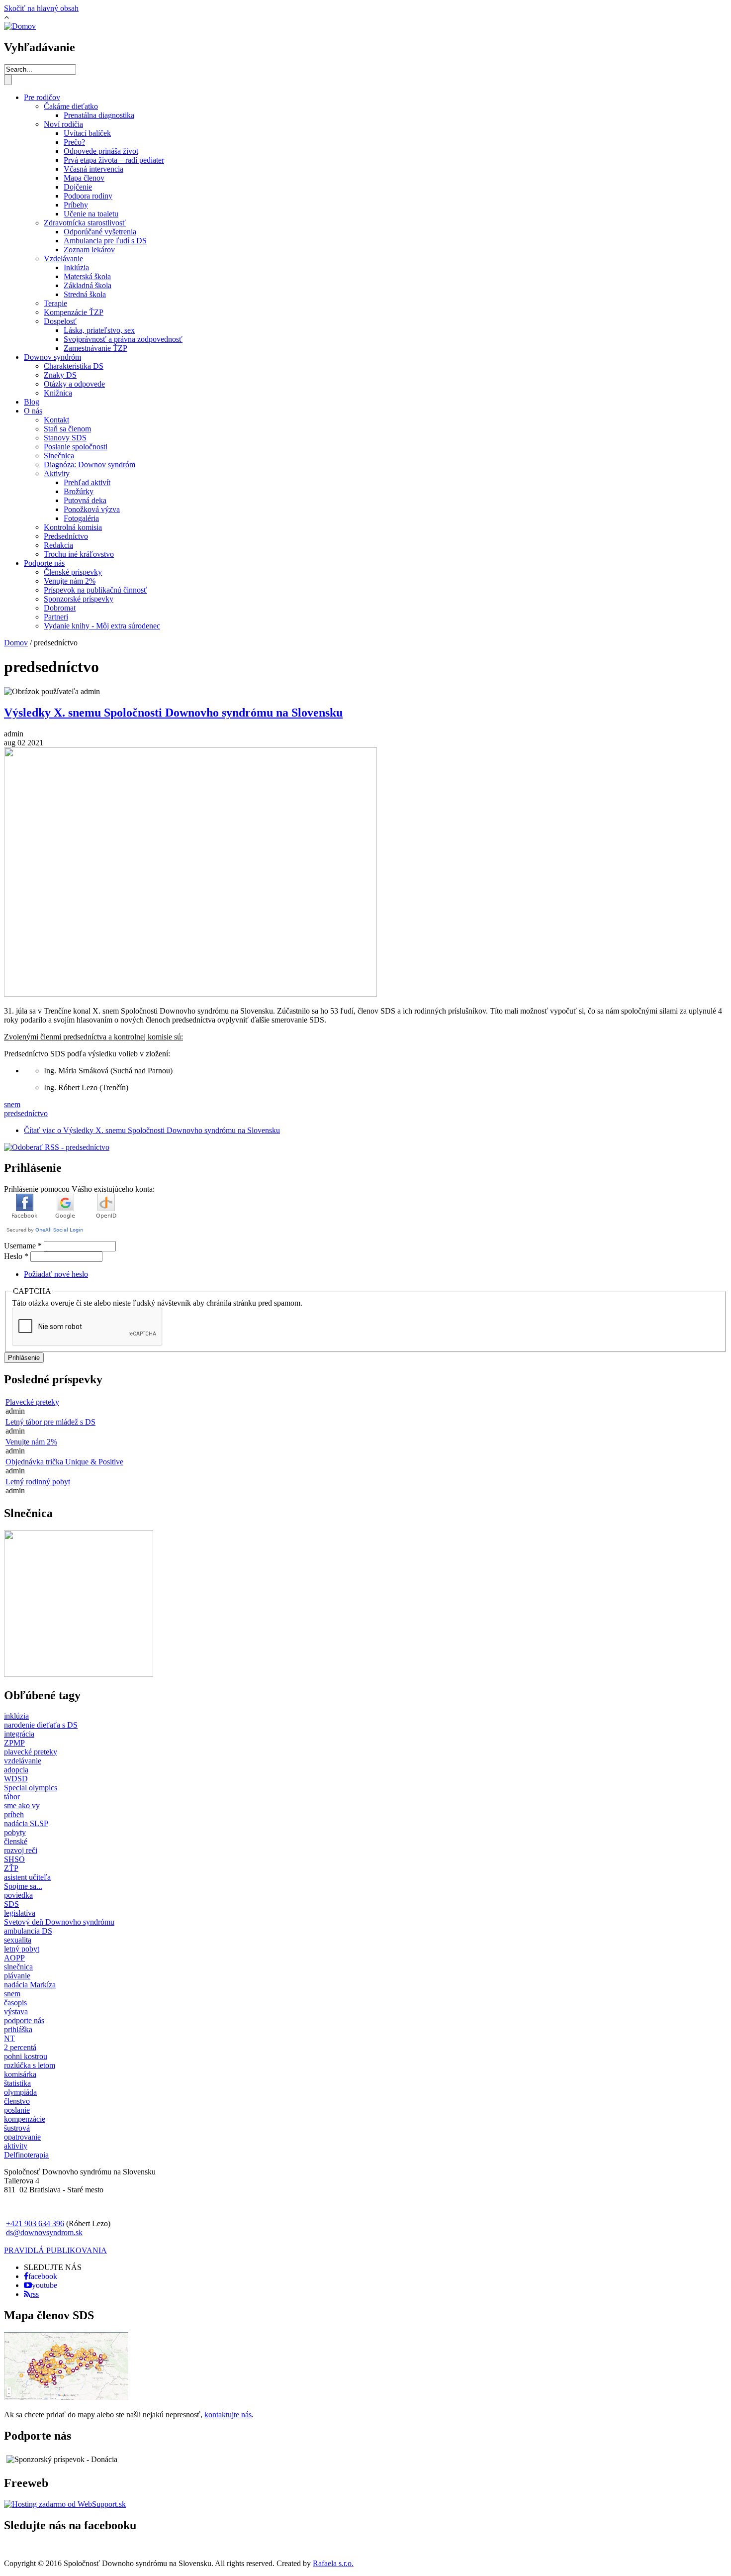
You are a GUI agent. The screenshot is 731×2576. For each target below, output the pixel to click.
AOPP (14, 1958)
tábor (12, 1797)
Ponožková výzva (92, 509)
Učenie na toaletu (91, 214)
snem (12, 1104)
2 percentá (20, 2047)
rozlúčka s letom (30, 2065)
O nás (33, 411)
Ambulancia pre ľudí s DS (105, 241)
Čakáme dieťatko (71, 106)
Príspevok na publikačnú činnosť (95, 590)
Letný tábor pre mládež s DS (50, 1422)
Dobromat (60, 608)
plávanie (17, 1976)
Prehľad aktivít (87, 482)
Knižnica (58, 393)
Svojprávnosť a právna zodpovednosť (123, 339)
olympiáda (20, 2092)
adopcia (16, 1770)
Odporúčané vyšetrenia (100, 232)
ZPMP (14, 1743)
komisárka (20, 2074)
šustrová (17, 2128)
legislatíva (20, 1913)
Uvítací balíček (87, 133)
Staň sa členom (67, 429)
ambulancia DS (28, 1931)
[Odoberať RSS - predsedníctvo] (57, 1147)
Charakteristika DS (74, 366)
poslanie (17, 2110)
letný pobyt (22, 1949)
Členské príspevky (73, 572)
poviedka (18, 1895)
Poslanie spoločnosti (76, 447)
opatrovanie (22, 2137)
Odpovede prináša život (101, 151)
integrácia (19, 1734)
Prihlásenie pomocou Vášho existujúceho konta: (79, 1189)
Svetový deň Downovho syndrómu (59, 1922)
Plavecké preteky (32, 1402)
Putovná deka (85, 500)
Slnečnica (59, 456)
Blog (32, 402)
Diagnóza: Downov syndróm (90, 464)
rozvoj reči (21, 1850)
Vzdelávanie (63, 258)
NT (9, 2038)
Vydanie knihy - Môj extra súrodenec (102, 626)
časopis (15, 2003)
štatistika (17, 2083)
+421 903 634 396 (35, 2223)
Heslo (16, 1256)
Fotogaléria (81, 518)
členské (16, 1841)
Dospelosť (60, 321)
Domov (16, 643)
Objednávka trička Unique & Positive (64, 1462)
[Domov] (20, 26)
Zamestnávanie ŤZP (95, 348)
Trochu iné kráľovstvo (79, 554)
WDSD (16, 1779)
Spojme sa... (23, 1886)
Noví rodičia (63, 124)
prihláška (18, 2029)
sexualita (18, 1940)
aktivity (16, 2146)
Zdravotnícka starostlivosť (85, 223)
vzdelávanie (23, 1761)
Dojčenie (78, 187)
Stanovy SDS (65, 438)
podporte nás (24, 2020)
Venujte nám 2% (70, 581)
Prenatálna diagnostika (99, 115)
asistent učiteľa (27, 1877)
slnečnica (18, 1967)
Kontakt (56, 420)
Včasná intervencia (93, 169)
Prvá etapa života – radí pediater (114, 160)
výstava (16, 2011)
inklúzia (16, 1716)
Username (23, 1246)
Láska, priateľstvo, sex (99, 330)
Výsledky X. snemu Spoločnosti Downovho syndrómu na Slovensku (173, 713)
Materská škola (87, 276)
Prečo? (74, 142)
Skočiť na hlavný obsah (41, 8)
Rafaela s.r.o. (333, 2563)
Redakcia (58, 545)
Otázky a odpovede (74, 384)
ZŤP (11, 1868)
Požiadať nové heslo (56, 1274)
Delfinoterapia (26, 2155)
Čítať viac (152, 1130)
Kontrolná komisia (73, 527)
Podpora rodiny (88, 196)
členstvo (17, 2101)
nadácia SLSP (26, 1823)
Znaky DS (60, 375)
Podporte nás (44, 563)
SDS (11, 1904)
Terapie (55, 303)
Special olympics (31, 1788)
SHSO (14, 1859)
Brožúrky (79, 491)
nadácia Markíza (30, 1985)
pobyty (15, 1832)
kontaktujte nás (228, 2415)
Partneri (56, 617)
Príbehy (76, 205)
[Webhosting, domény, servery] (65, 2504)
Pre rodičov (42, 97)
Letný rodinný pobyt (38, 1482)
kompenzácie (25, 2119)
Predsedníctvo (66, 536)
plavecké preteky (31, 1752)
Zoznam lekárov (89, 250)
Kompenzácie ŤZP (74, 312)
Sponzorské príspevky (79, 599)
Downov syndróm (52, 357)
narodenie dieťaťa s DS (41, 1725)
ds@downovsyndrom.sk (44, 2232)
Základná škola (88, 285)
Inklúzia (76, 267)
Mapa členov (84, 178)
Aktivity (57, 473)
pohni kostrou (26, 2056)
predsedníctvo (26, 1113)
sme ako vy (22, 1805)
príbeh (14, 1814)
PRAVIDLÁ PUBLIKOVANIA (55, 2250)
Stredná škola (85, 294)
